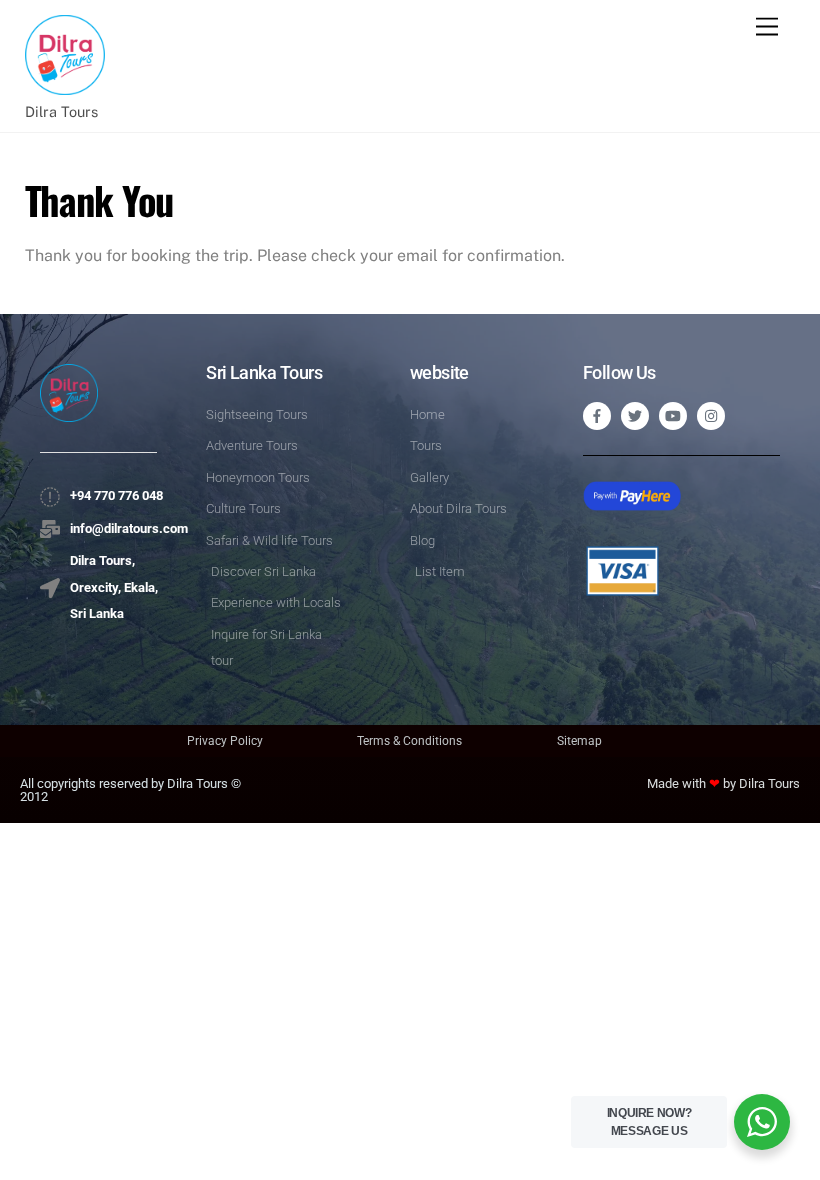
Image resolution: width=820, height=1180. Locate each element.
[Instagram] (711, 416)
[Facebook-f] (597, 416)
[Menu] (767, 27)
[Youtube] (673, 416)
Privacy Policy (225, 741)
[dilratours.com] (65, 84)
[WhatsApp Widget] (762, 1122)
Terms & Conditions (409, 741)
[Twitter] (635, 416)
